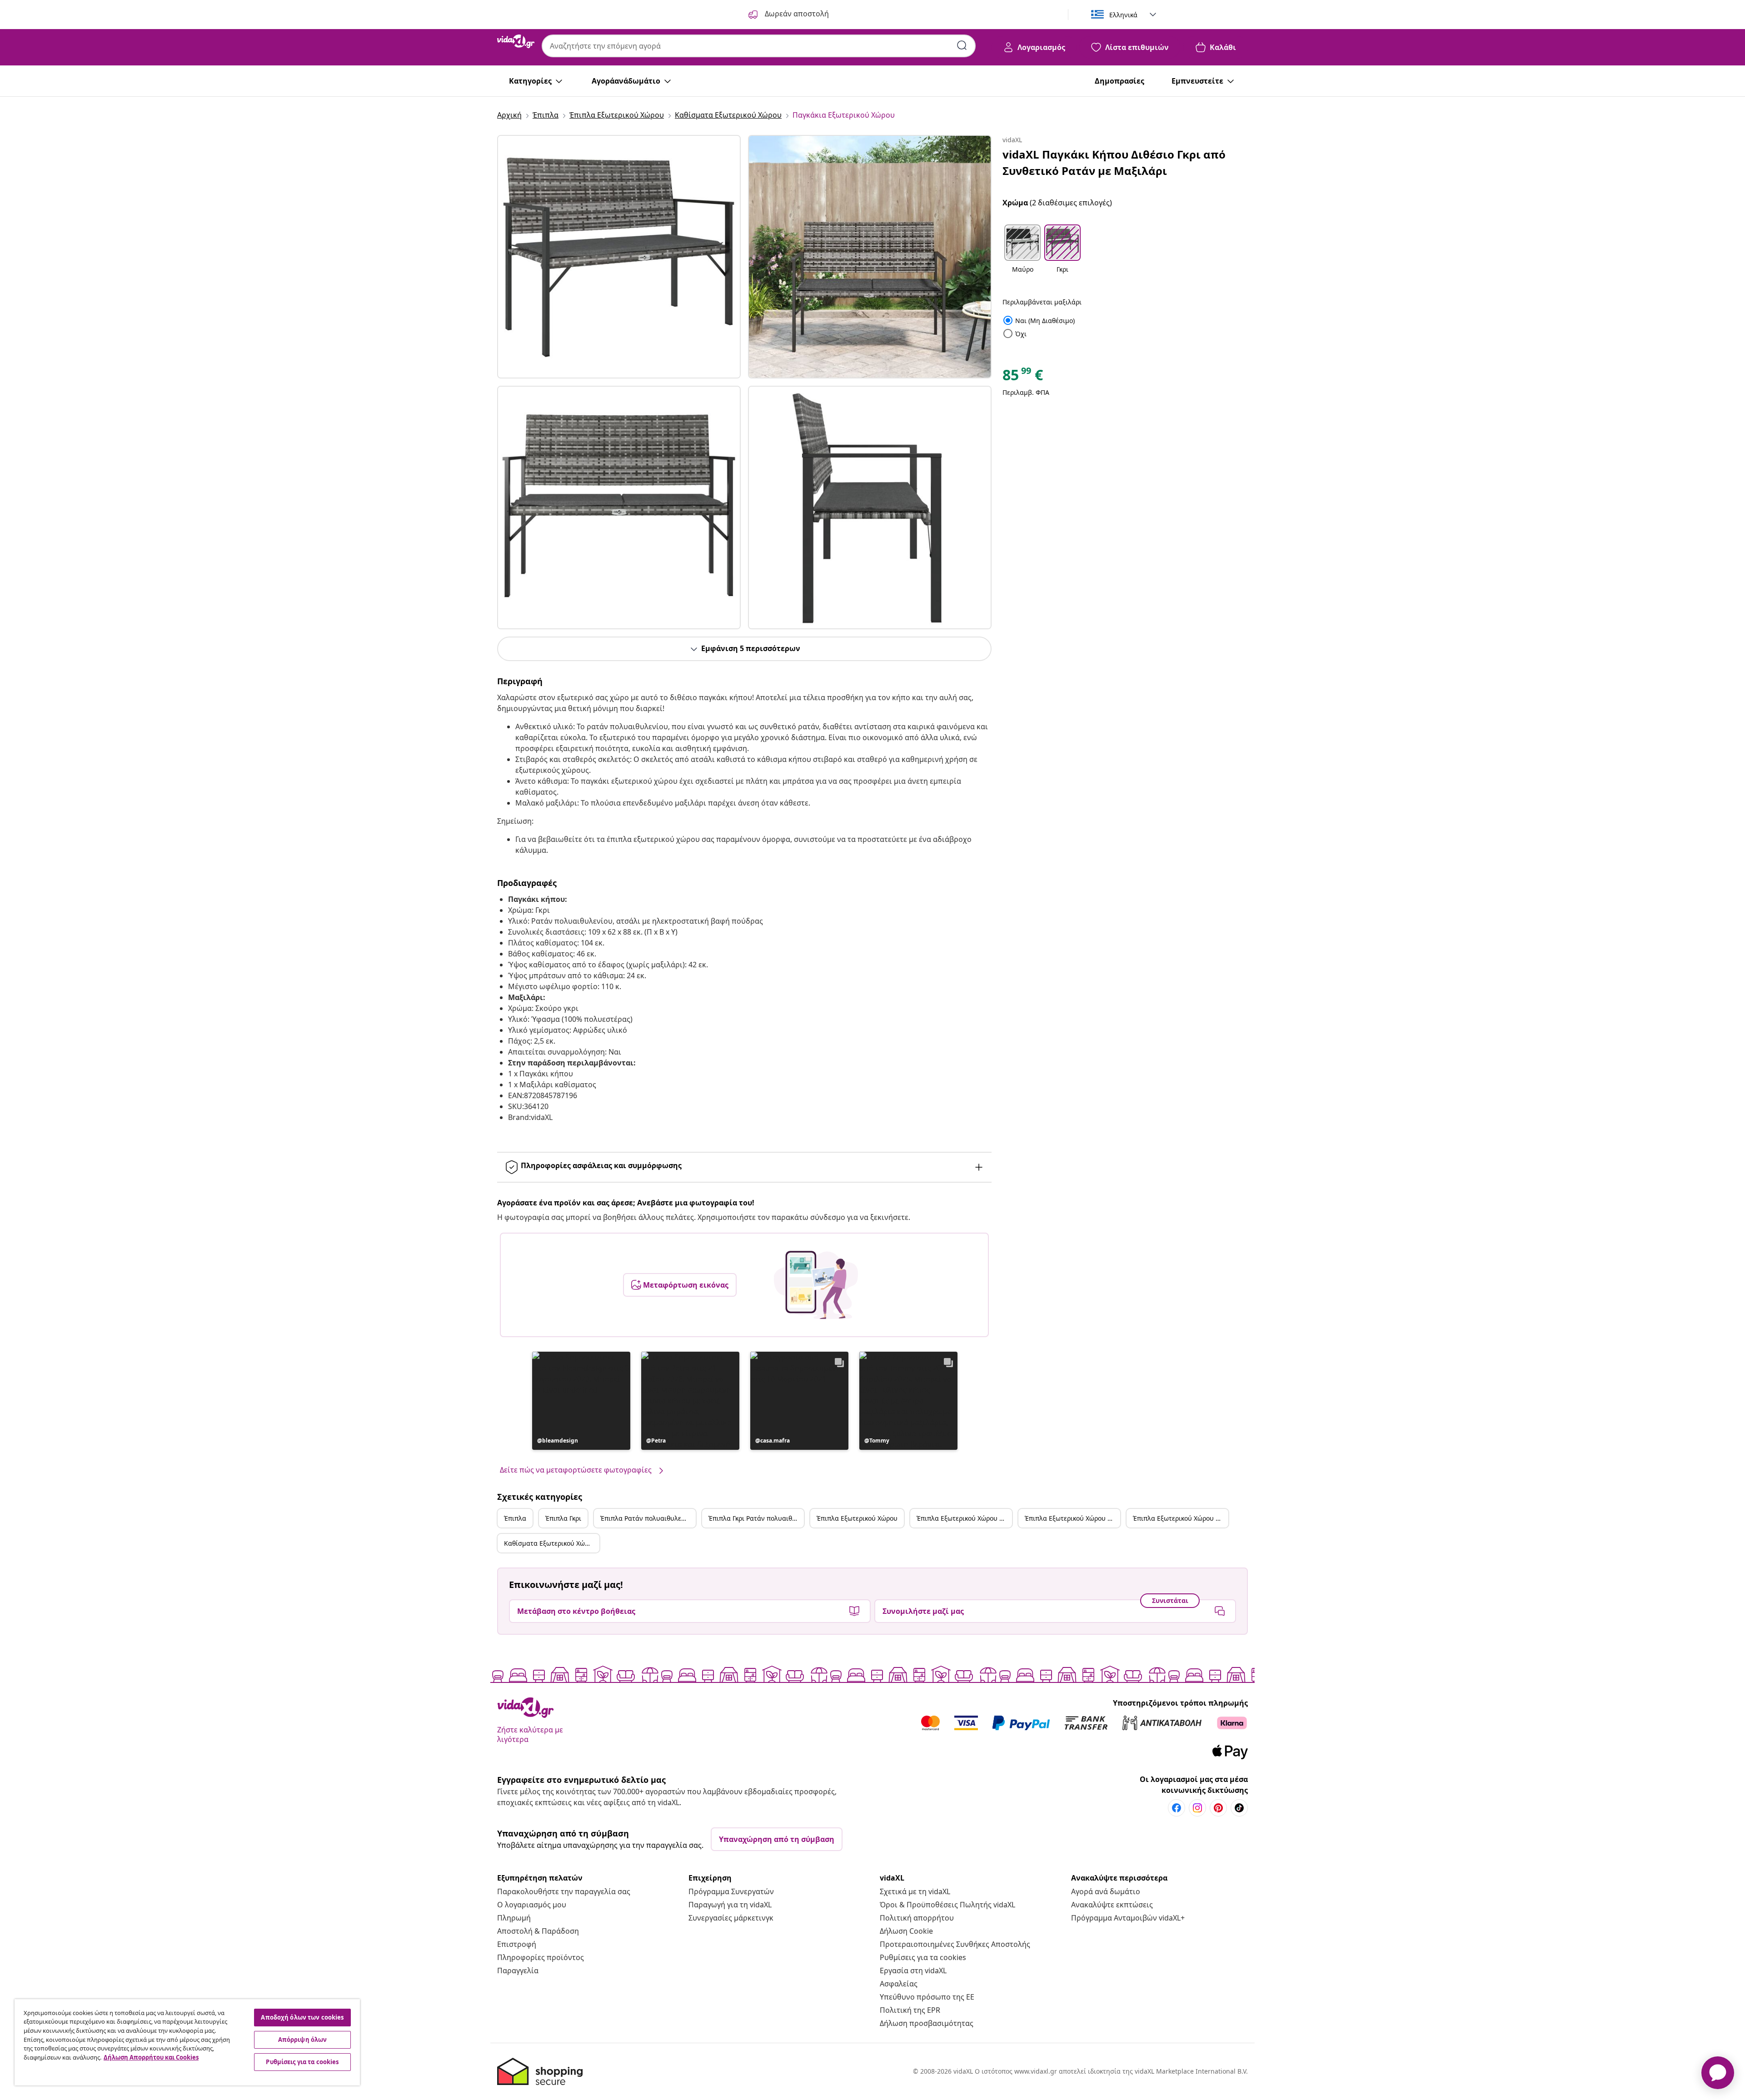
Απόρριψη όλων (303, 2040)
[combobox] (759, 46)
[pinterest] (1218, 1808)
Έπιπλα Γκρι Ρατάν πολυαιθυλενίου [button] (756, 1518)
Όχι (1015, 334)
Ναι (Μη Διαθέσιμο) (1039, 321)
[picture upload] (816, 1285)
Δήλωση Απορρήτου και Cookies (151, 2057)
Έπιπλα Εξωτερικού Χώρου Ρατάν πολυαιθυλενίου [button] (1072, 1518)
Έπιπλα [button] (515, 1518)
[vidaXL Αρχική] (516, 41)
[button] (581, 1401)
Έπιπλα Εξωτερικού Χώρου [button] (857, 1518)
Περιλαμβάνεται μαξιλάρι (1042, 302)
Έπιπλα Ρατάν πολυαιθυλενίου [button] (648, 1518)
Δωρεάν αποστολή (796, 14)
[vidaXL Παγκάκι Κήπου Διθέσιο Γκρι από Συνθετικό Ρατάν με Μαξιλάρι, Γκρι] (619, 257)
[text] (1023, 377)
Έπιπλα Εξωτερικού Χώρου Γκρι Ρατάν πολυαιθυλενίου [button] (1181, 1518)
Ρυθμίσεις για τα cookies (923, 1957)
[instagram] (1197, 1808)
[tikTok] (1239, 1808)
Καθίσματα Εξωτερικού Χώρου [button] (550, 1543)
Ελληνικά (1123, 15)
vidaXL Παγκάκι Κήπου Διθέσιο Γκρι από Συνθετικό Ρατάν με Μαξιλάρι (1114, 162)
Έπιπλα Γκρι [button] (563, 1518)
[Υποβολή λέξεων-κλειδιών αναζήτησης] (962, 45)
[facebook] (1177, 1808)
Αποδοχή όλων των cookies (302, 2017)
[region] (187, 2042)
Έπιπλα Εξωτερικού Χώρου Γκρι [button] (964, 1518)
